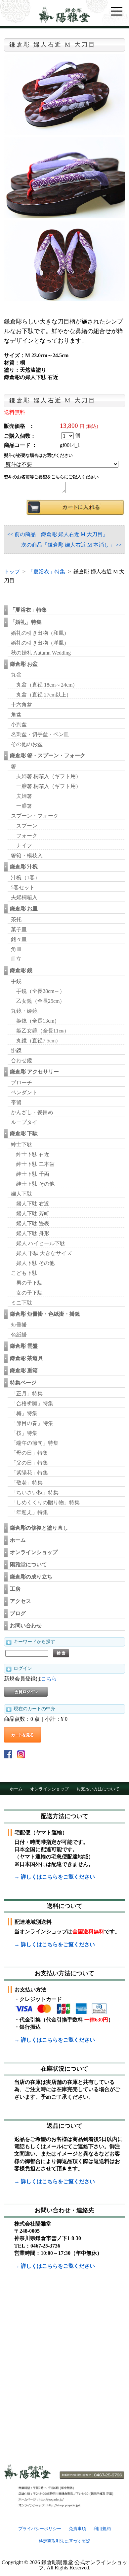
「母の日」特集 (29, 1453)
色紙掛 (19, 1335)
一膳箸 (24, 806)
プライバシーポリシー (40, 2529)
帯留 (16, 1102)
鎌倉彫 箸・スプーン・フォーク (48, 755)
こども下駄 (24, 1273)
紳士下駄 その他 (35, 1184)
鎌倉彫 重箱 (24, 1370)
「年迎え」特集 (29, 1512)
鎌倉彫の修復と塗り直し (39, 1528)
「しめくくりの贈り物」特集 (45, 1502)
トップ (12, 572)
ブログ (18, 1613)
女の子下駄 (29, 1293)
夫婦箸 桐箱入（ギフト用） (49, 776)
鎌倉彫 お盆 (24, 664)
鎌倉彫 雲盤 (24, 1346)
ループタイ (24, 1122)
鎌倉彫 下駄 (24, 1133)
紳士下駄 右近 (33, 1154)
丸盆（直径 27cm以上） (44, 695)
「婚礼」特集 (26, 622)
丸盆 (16, 675)
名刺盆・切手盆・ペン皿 (40, 734)
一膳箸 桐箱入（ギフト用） (49, 786)
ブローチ (21, 1083)
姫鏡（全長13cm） (38, 1021)
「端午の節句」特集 (35, 1443)
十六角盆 (21, 705)
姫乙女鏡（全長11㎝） (43, 1031)
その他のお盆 (27, 744)
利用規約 (102, 2529)
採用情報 (94, 1802)
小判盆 (19, 724)
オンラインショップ (34, 1552)
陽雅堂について (28, 1564)
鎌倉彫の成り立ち (31, 1577)
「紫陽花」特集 (29, 1473)
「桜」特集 (24, 1433)
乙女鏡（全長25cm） (41, 1001)
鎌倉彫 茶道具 (26, 1358)
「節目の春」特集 (32, 1423)
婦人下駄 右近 (33, 1204)
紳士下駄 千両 (33, 1174)
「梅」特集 (24, 1413)
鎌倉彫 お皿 (24, 909)
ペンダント (24, 1092)
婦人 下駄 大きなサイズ (44, 1253)
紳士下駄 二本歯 (35, 1164)
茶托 (16, 919)
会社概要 (69, 1802)
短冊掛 (19, 1325)
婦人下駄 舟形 (33, 1233)
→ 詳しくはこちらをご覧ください (55, 1877)
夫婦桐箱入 (24, 897)
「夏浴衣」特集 (47, 572)
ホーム (18, 1540)
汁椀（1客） (25, 878)
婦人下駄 (21, 1194)
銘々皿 (19, 939)
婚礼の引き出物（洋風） (40, 643)
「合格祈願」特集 (32, 1403)
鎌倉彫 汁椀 (24, 867)
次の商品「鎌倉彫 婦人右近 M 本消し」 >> (71, 545)
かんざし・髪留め (32, 1112)
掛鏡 (16, 1051)
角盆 (16, 714)
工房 (15, 1589)
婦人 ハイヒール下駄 (41, 1243)
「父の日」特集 (29, 1463)
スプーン (27, 826)
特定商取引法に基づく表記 (64, 2541)
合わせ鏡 (21, 1060)
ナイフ (24, 846)
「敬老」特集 (27, 1483)
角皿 (16, 949)
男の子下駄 (29, 1283)
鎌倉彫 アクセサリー (34, 1072)
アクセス (21, 1601)
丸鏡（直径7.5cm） (39, 1041)
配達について (40, 1802)
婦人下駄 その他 (35, 1263)
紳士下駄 (21, 1144)
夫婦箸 (24, 796)
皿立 (16, 959)
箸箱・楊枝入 (27, 855)
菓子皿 (19, 929)
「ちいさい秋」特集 (35, 1492)
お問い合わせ (26, 1626)
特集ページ (23, 1383)
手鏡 (16, 981)
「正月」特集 (27, 1393)
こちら (49, 1679)
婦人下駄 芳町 (33, 1214)
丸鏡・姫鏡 (24, 1011)
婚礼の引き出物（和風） (40, 633)
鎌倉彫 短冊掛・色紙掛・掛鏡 (45, 1314)
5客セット (23, 887)
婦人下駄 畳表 (33, 1223)
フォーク (27, 836)
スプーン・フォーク (35, 816)
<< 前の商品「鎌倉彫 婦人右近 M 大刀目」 (58, 534)
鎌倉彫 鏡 (21, 970)
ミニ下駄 (21, 1303)
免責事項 (77, 2529)
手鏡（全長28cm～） (41, 991)
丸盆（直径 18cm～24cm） (47, 685)
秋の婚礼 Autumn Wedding (41, 653)
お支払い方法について (98, 1789)
